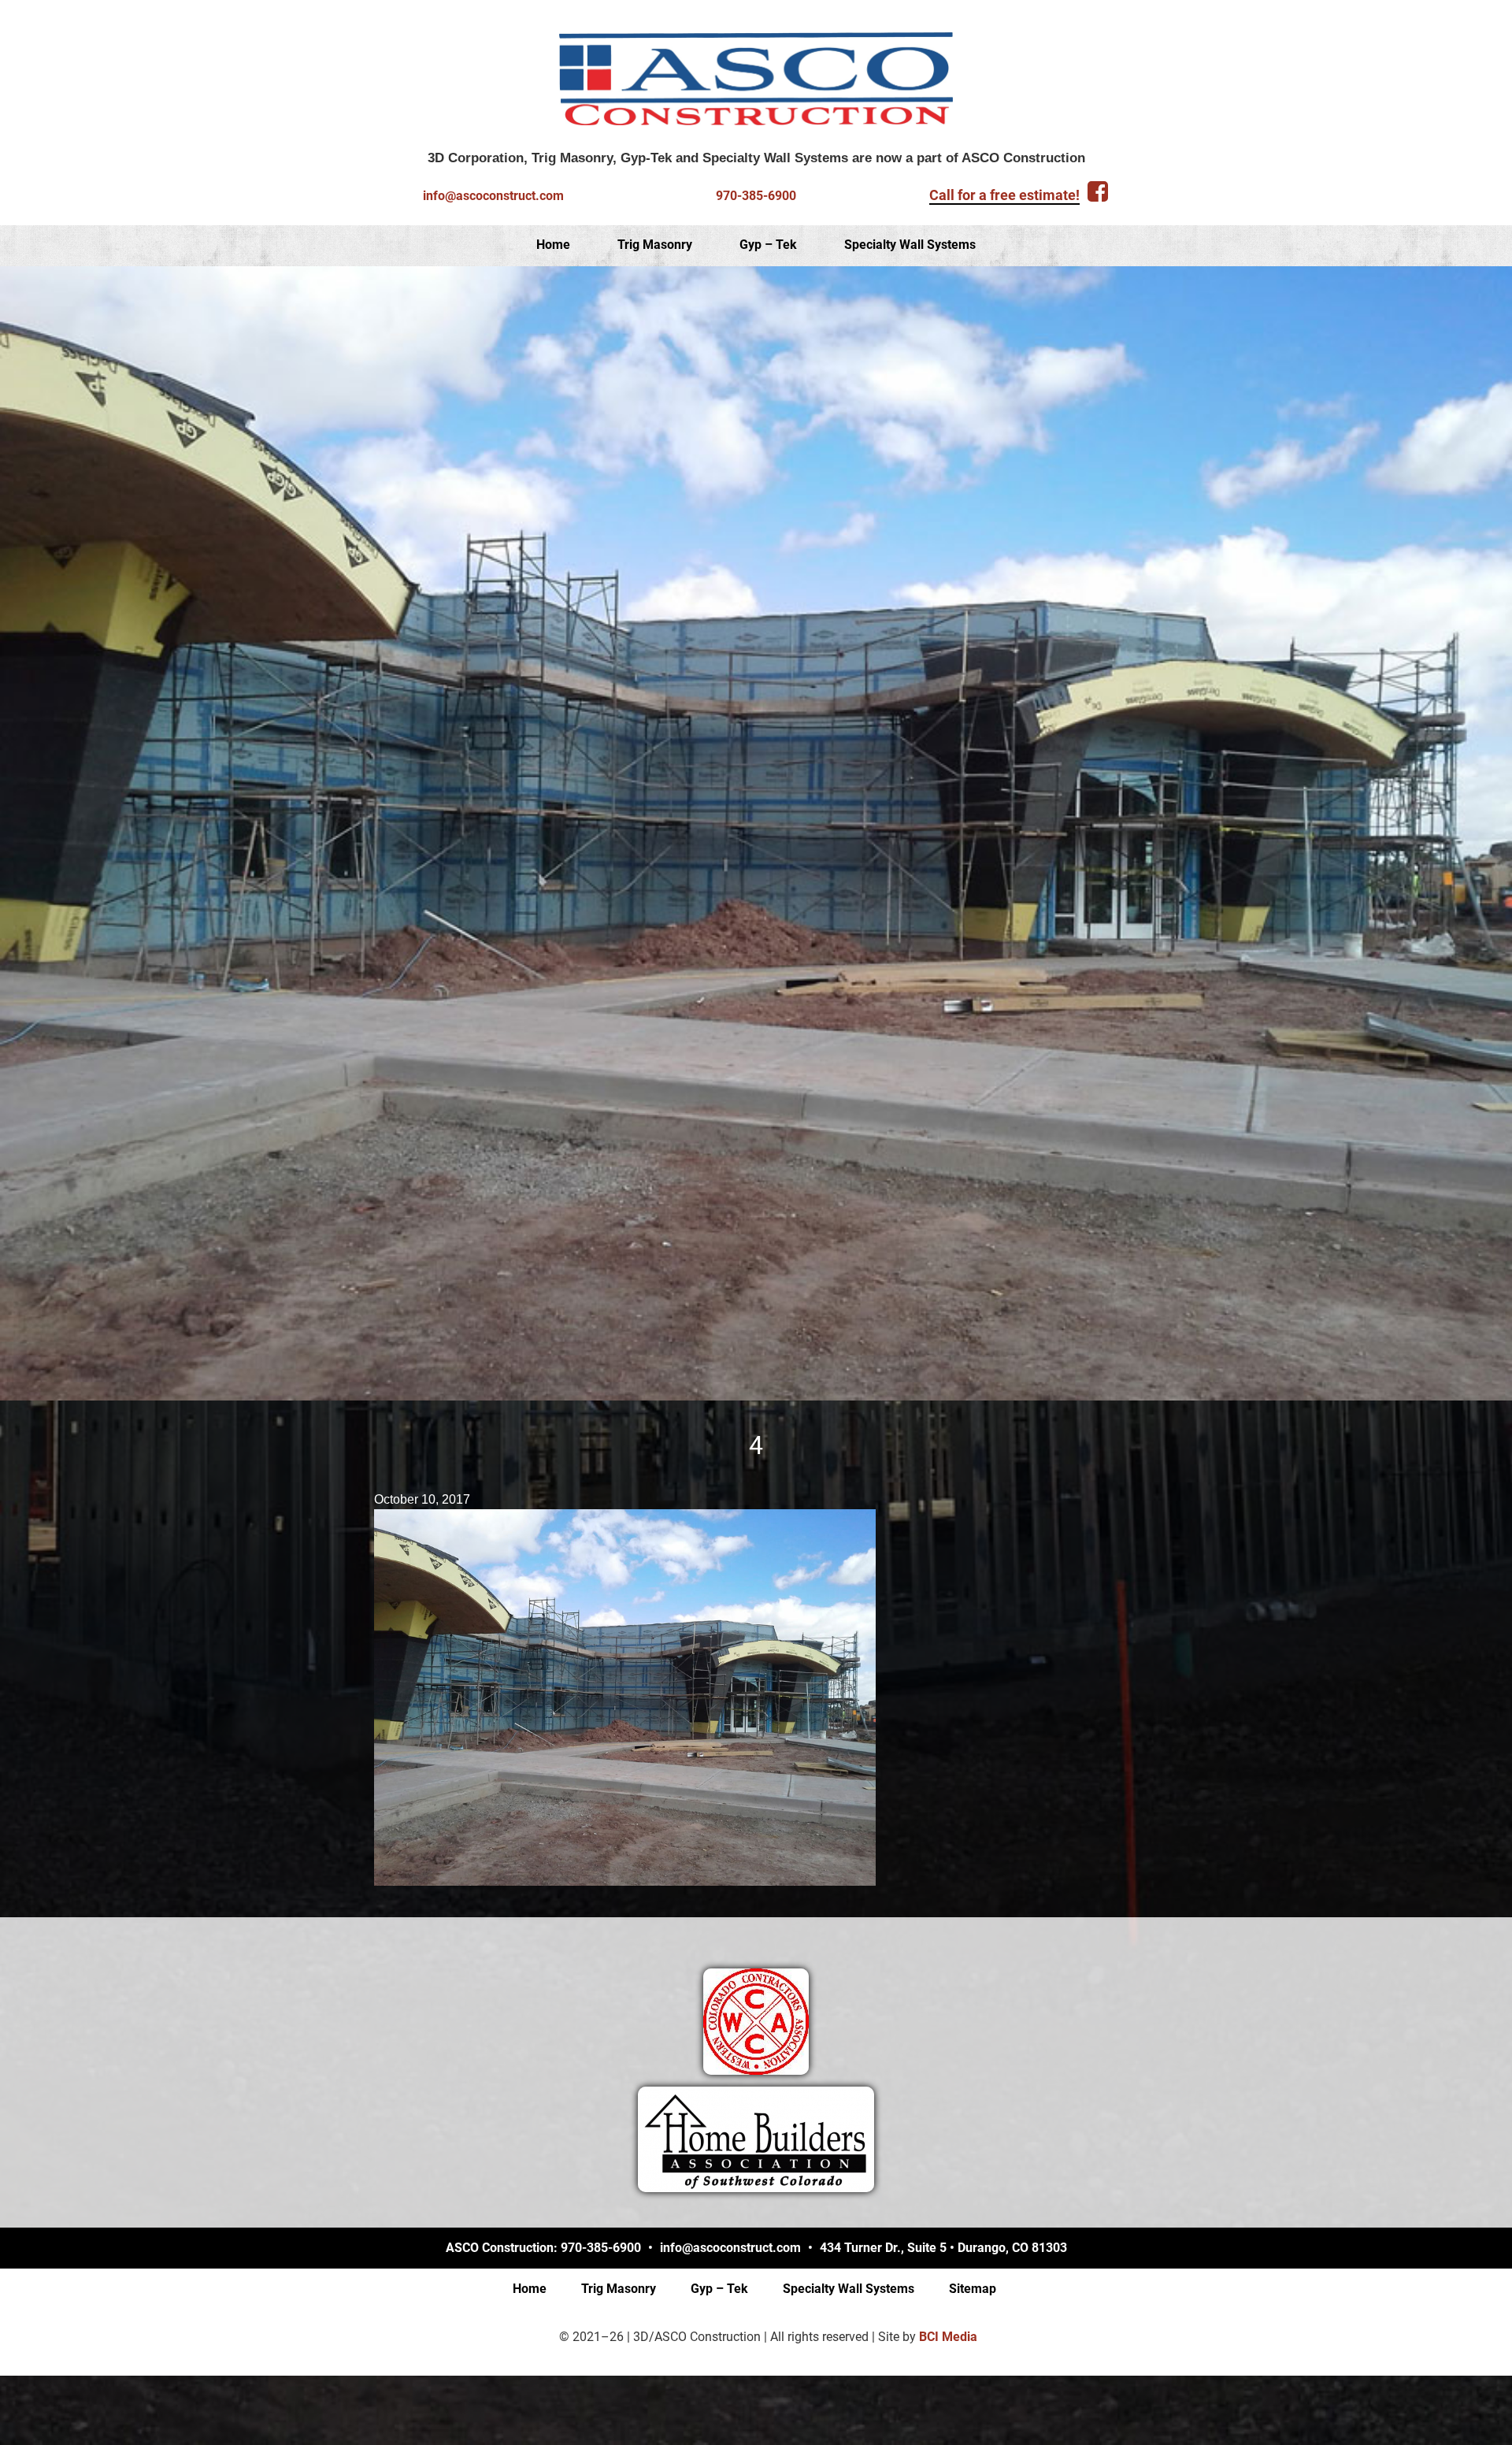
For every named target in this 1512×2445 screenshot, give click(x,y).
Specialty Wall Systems (910, 245)
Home (553, 245)
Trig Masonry (655, 245)
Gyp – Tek (768, 245)
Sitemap (973, 2289)
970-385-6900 (756, 196)
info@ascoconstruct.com (493, 196)
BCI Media (948, 2337)
